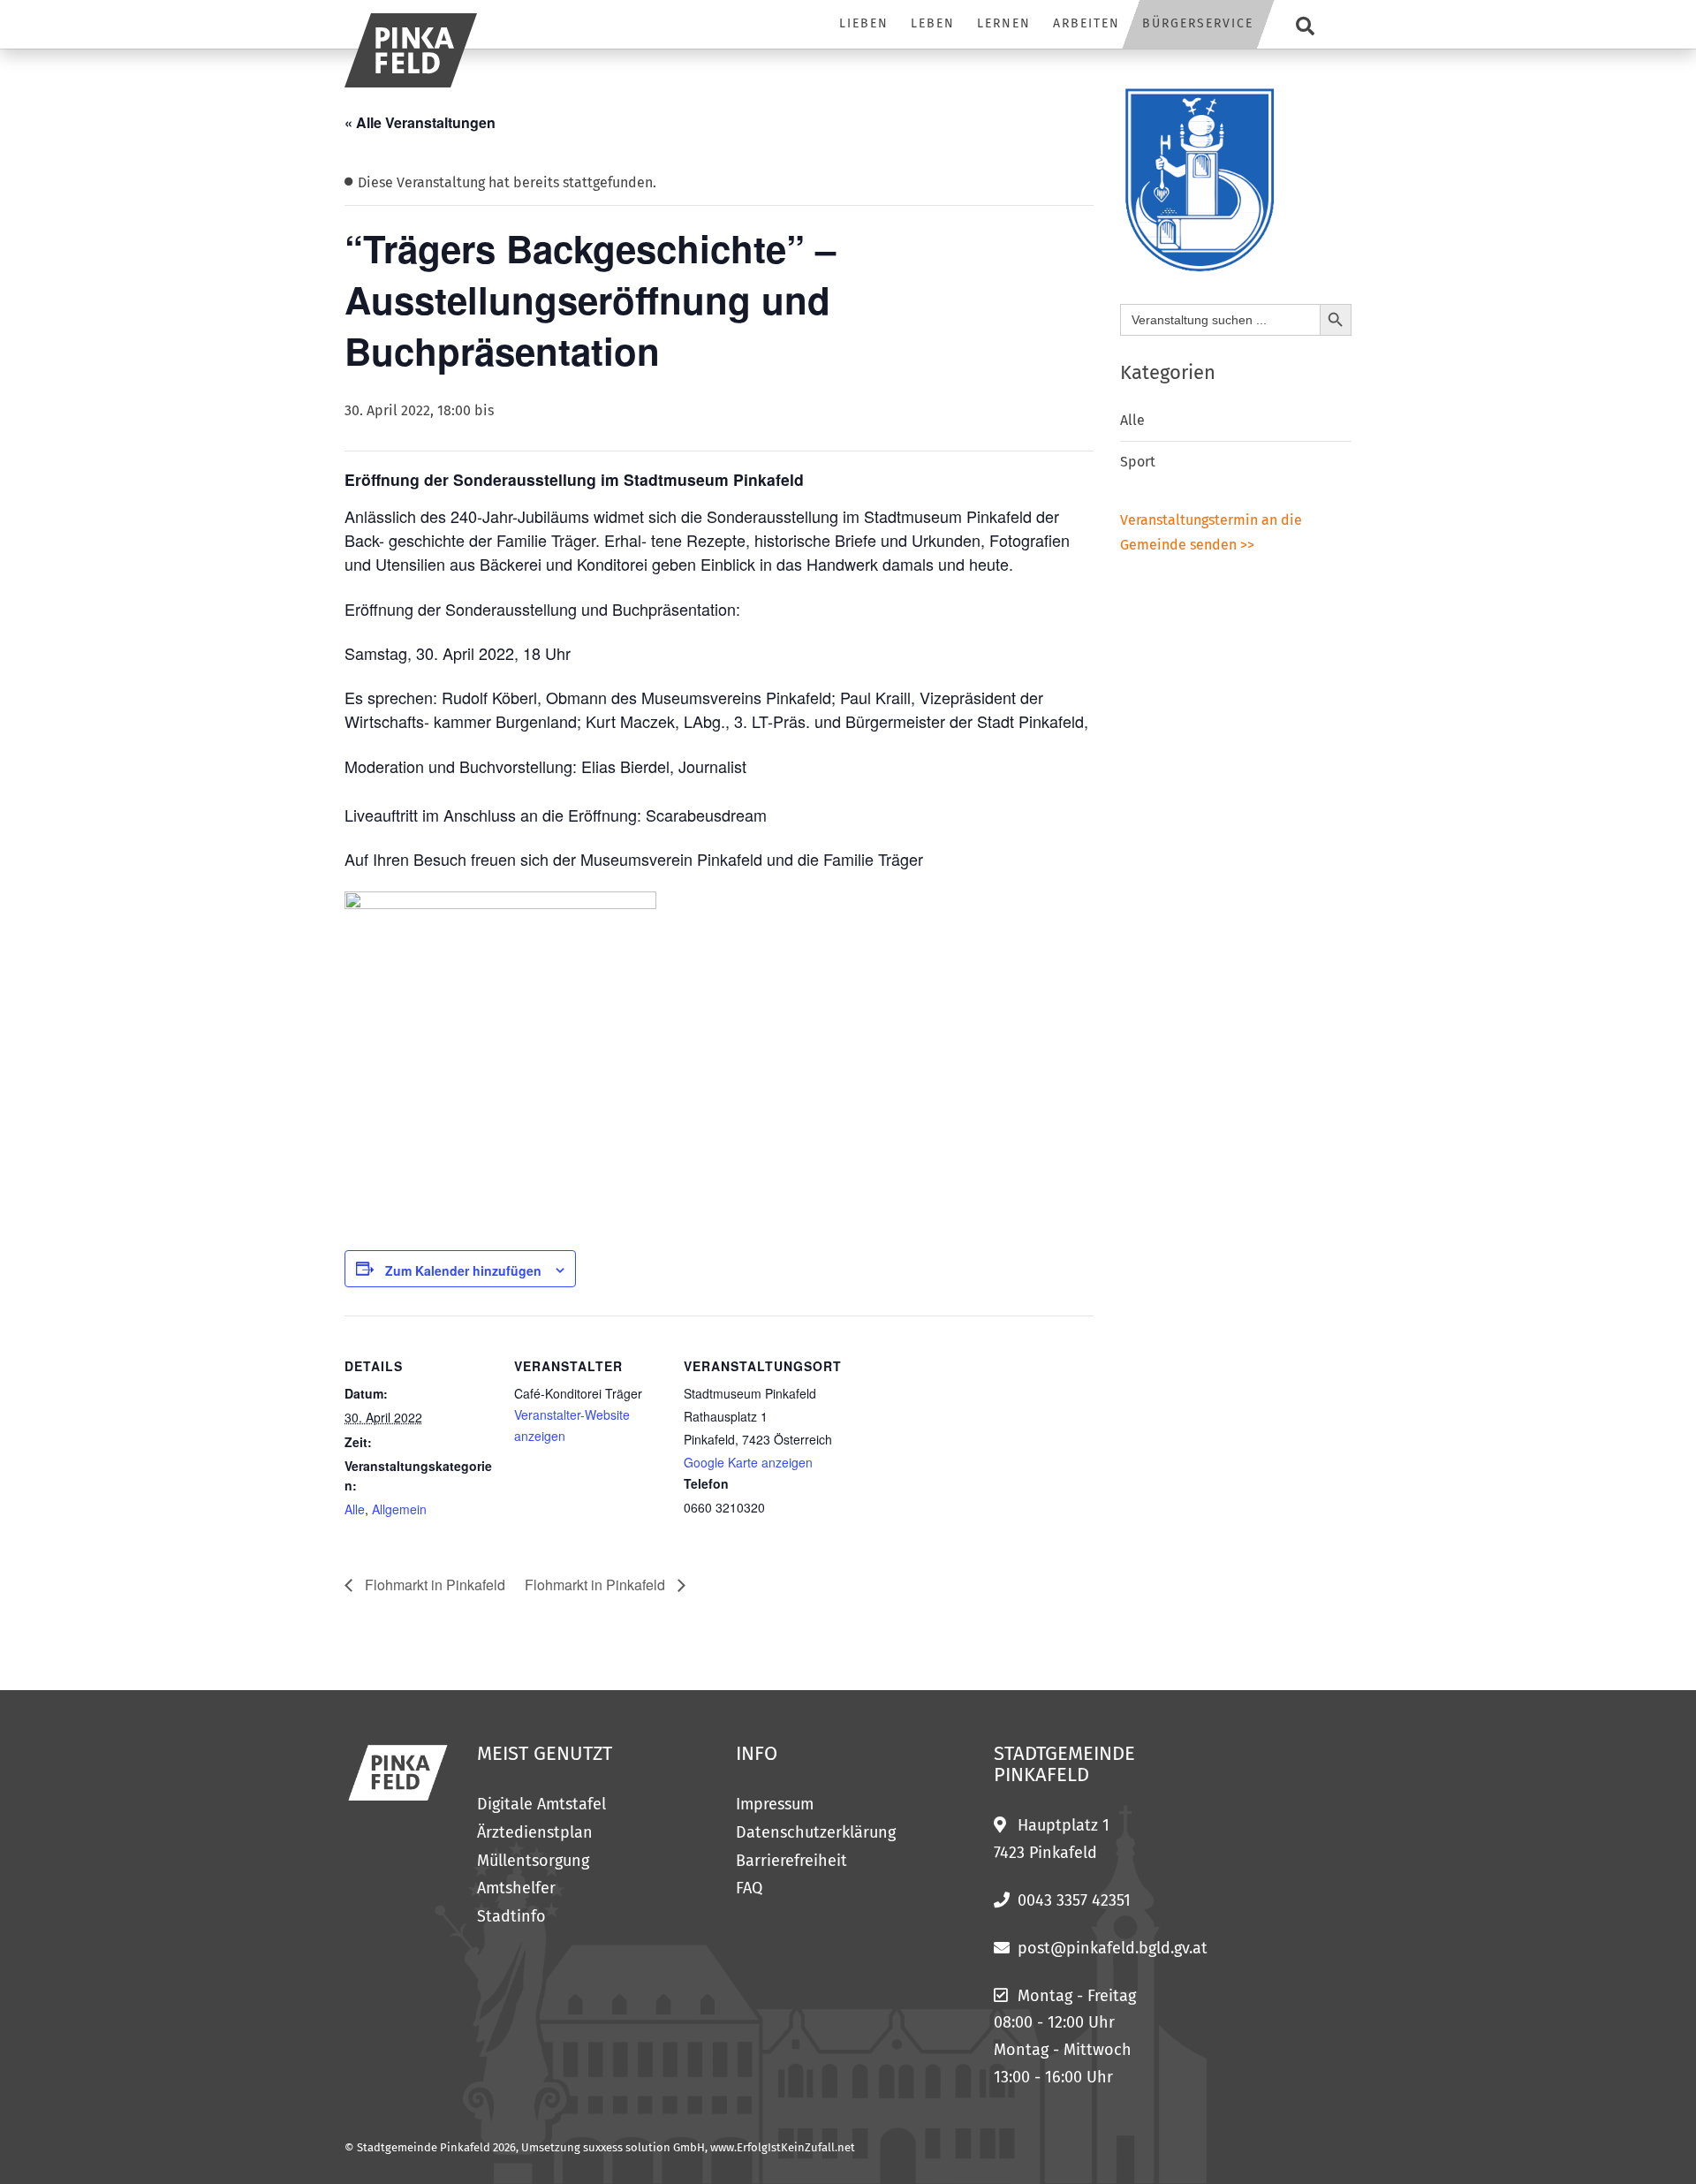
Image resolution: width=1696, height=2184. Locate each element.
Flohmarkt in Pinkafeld (433, 1585)
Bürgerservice (1198, 23)
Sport (1138, 462)
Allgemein (399, 1509)
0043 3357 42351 (1074, 1900)
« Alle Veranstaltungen (420, 122)
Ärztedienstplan (535, 1832)
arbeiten (1086, 23)
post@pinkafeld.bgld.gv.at (1113, 1948)
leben (933, 23)
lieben (864, 23)
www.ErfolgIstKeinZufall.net (783, 2147)
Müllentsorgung (533, 1861)
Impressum (775, 1804)
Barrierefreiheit (791, 1861)
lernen (1004, 23)
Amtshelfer (516, 1888)
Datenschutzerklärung (816, 1832)
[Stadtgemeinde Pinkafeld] (411, 50)
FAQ (749, 1888)
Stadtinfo (511, 1916)
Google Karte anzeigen (748, 1462)
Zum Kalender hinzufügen (463, 1270)
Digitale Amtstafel (541, 1804)
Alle (355, 1509)
